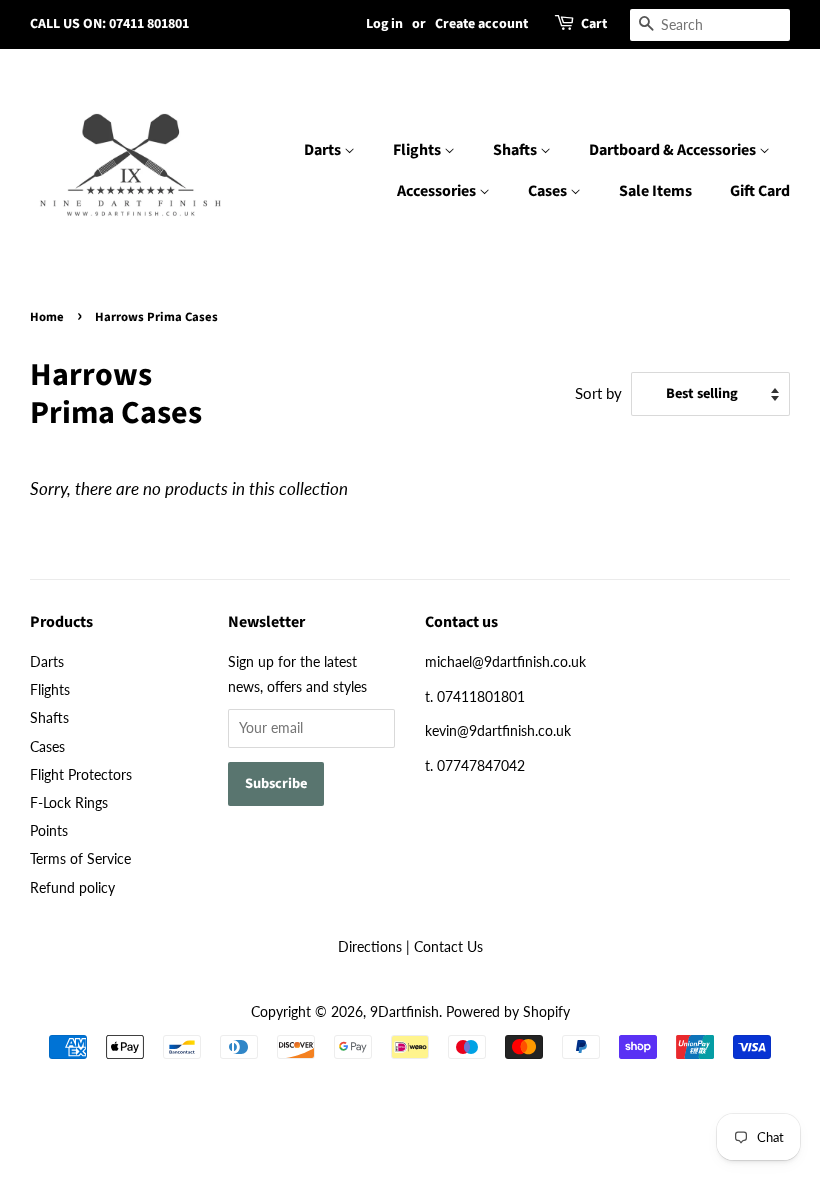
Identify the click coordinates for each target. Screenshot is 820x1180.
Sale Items (655, 191)
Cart (594, 24)
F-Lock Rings (69, 802)
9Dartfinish (404, 1011)
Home (47, 317)
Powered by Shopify (508, 1011)
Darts (324, 150)
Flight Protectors (81, 774)
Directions (370, 946)
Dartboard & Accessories (674, 150)
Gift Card (760, 191)
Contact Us (448, 946)
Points (49, 830)
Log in (384, 24)
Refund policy (72, 887)
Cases (549, 191)
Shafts (516, 150)
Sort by (598, 393)
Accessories (438, 191)
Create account (481, 24)
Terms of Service (80, 858)
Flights (418, 150)
